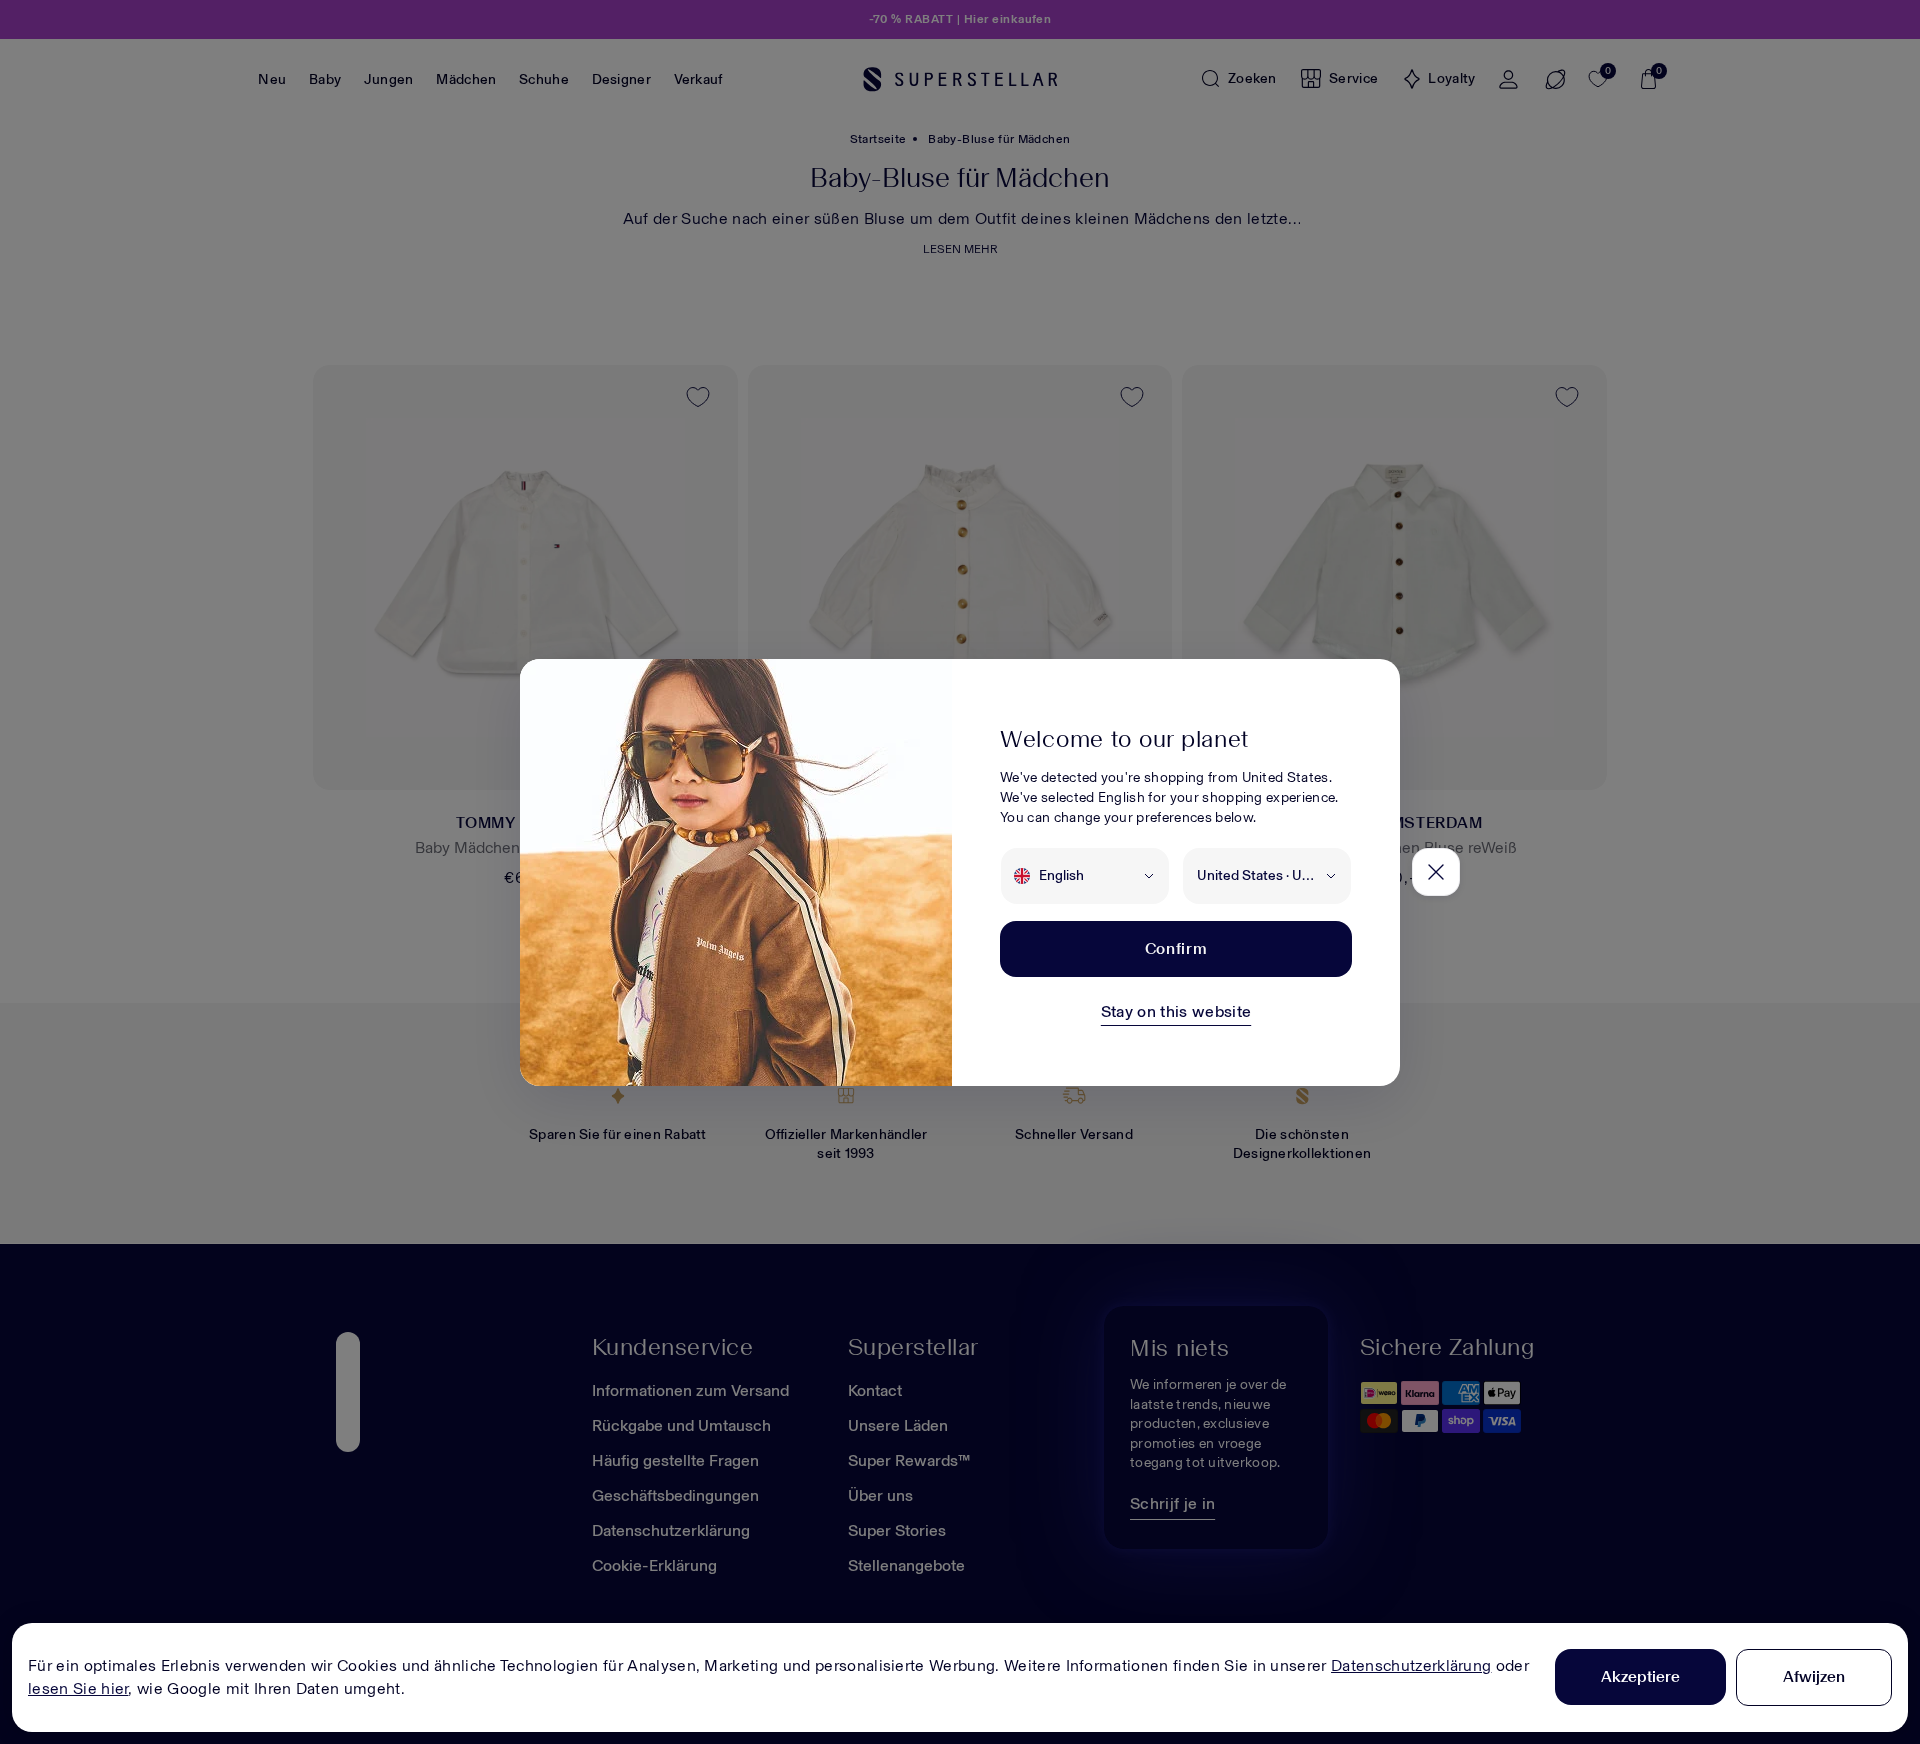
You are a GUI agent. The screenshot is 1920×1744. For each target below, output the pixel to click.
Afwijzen (1814, 1676)
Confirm (1176, 948)
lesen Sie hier (78, 1688)
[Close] (1436, 872)
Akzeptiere (1640, 1676)
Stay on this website (1176, 1011)
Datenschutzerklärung (1411, 1665)
